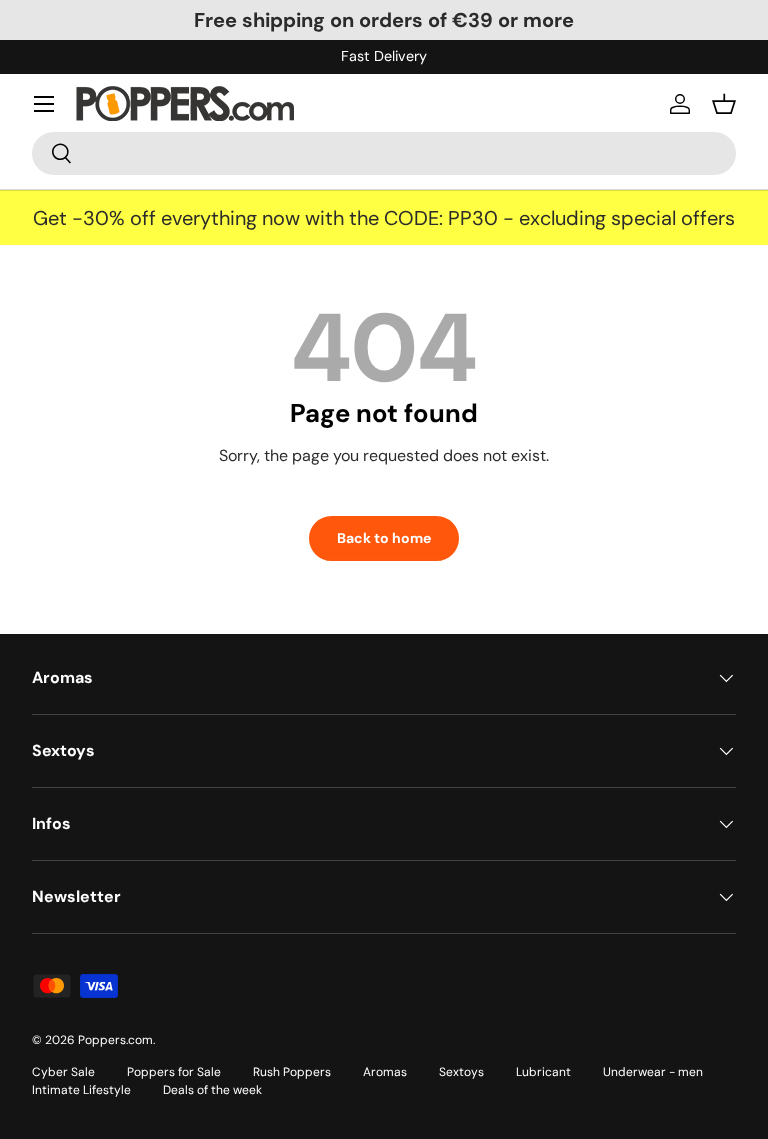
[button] (724, 104)
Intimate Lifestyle (81, 1090)
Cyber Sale (63, 1072)
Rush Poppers (292, 1072)
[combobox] (384, 153)
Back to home (384, 538)
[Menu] (44, 104)
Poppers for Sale (174, 1072)
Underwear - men (653, 1072)
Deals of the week (212, 1090)
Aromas (385, 1072)
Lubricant (543, 1072)
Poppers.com (115, 1040)
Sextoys (461, 1072)
